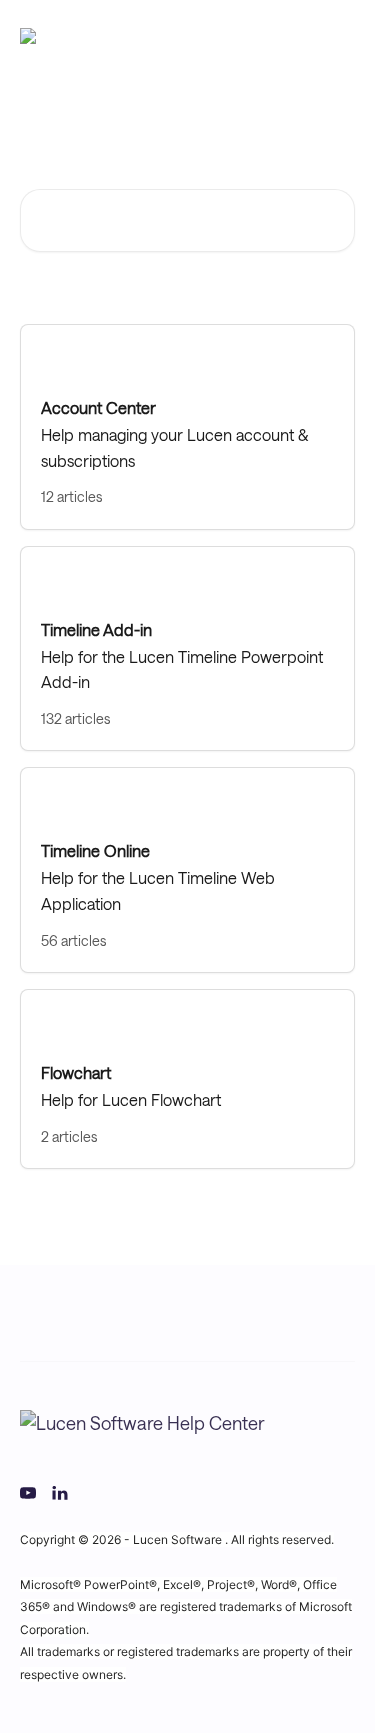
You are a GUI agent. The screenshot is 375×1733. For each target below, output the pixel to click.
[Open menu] (337, 36)
